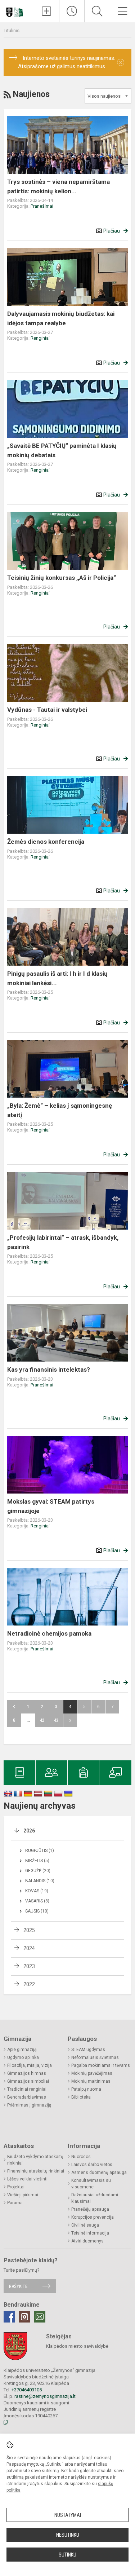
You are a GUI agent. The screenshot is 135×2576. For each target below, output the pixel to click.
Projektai (16, 2187)
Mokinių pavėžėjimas (92, 2073)
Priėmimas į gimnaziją (29, 2105)
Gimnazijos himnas (27, 2073)
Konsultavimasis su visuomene (91, 2184)
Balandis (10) (40, 1881)
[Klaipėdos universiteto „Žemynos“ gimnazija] (17, 10)
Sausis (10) (37, 1911)
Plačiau (112, 231)
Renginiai (40, 338)
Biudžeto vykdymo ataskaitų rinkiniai (35, 2160)
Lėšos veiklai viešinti (27, 2179)
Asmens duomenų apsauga (99, 2173)
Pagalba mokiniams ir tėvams (101, 2065)
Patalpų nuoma (86, 2089)
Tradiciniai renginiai (27, 2089)
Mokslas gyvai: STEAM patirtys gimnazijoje (51, 1506)
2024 (29, 1948)
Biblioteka (81, 2097)
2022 (29, 1984)
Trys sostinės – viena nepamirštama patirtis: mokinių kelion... (58, 186)
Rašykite (18, 2286)
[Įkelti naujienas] (47, 11)
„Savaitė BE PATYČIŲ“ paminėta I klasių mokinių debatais (62, 450)
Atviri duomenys (87, 2241)
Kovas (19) (37, 1891)
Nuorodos (81, 2157)
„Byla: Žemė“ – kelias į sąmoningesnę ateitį (60, 1110)
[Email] (40, 2317)
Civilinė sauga (85, 2225)
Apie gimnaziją (22, 2050)
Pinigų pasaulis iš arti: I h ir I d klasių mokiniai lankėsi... (57, 978)
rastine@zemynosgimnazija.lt (45, 2396)
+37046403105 (27, 2390)
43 (56, 1720)
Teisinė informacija (90, 2233)
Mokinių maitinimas (91, 2081)
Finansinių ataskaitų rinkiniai (36, 2171)
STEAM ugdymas (88, 2050)
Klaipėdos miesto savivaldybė (77, 2346)
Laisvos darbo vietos (92, 2165)
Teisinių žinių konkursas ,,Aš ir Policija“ (62, 578)
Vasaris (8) (37, 1901)
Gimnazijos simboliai (28, 2081)
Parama (15, 2203)
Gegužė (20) (38, 1871)
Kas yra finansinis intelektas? (49, 1369)
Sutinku (67, 2555)
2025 (29, 1930)
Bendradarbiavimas (27, 2097)
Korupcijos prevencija (93, 2217)
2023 (29, 1966)
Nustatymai (68, 2515)
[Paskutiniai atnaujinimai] (72, 11)
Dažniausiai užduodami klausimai (95, 2198)
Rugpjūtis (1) (40, 1851)
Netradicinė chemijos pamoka (49, 1633)
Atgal (14, 1707)
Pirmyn (70, 1720)
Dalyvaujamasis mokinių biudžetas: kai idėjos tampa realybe (61, 318)
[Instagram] (24, 2317)
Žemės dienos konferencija (46, 842)
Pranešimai (42, 206)
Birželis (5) (37, 1861)
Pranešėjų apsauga (90, 2209)
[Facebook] (9, 2317)
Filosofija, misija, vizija (30, 2065)
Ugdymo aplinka (23, 2057)
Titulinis (12, 30)
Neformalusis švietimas (95, 2057)
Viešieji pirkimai (23, 2195)
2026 (29, 1831)
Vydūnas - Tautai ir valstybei (47, 710)
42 (42, 1720)
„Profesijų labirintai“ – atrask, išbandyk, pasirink (63, 1242)
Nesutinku (68, 2535)
